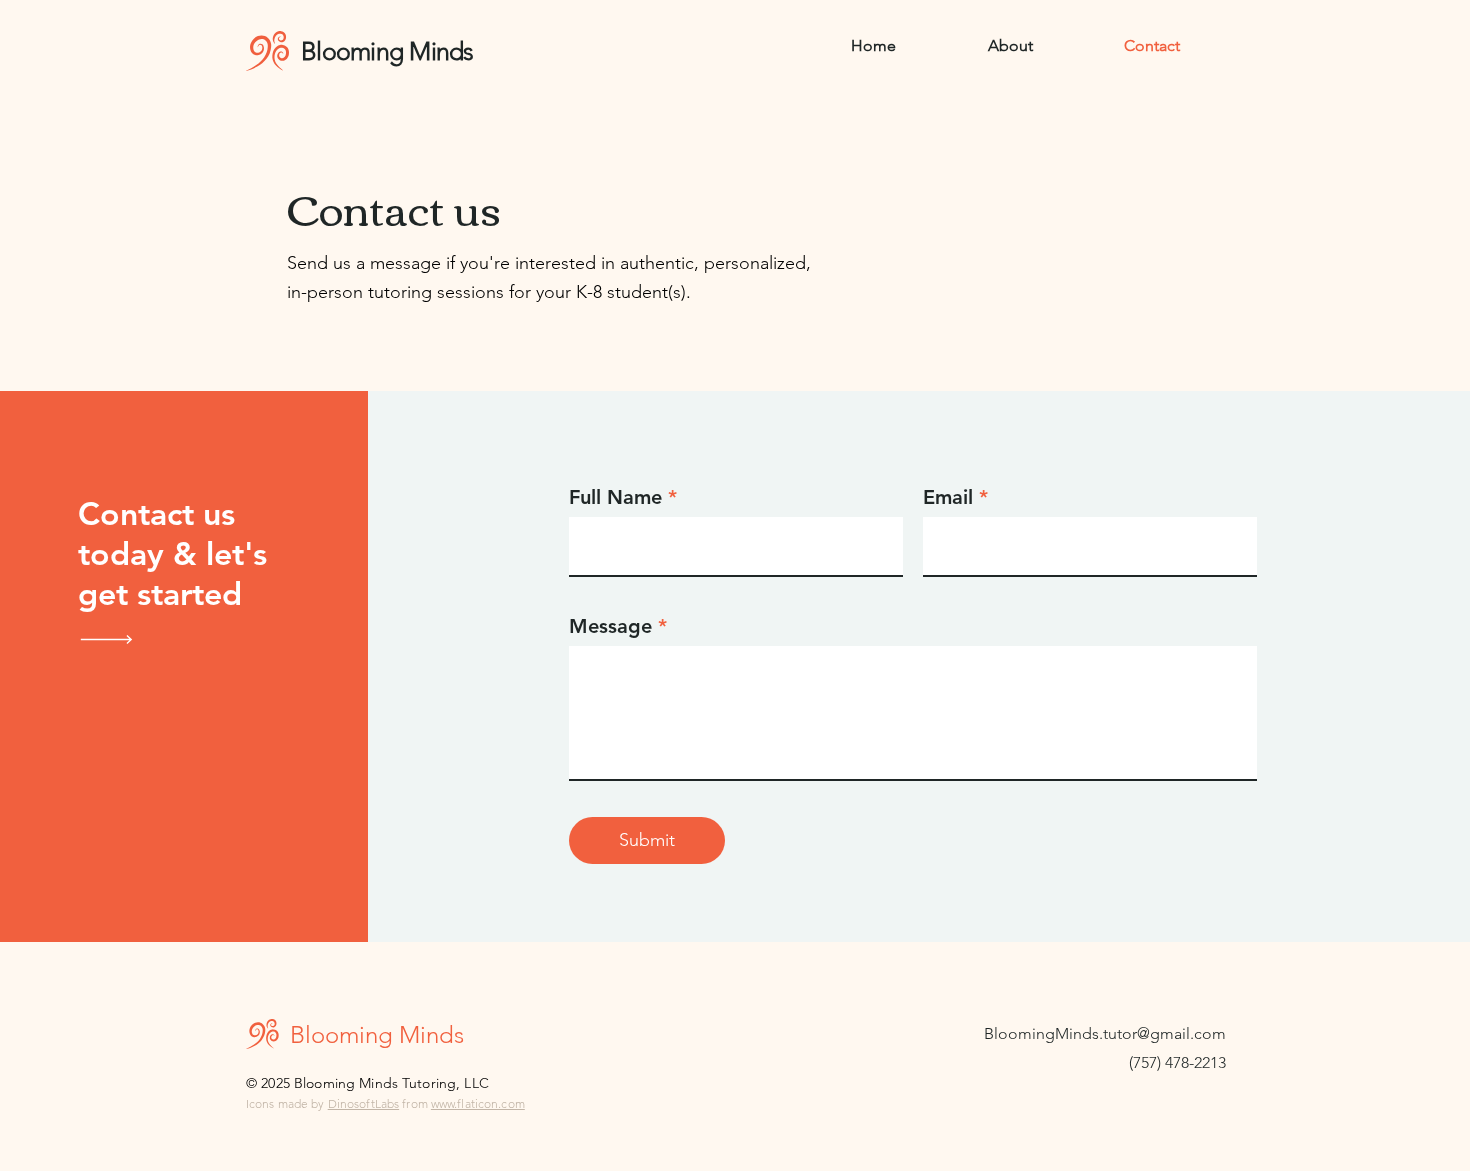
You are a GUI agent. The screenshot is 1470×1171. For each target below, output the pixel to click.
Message (610, 626)
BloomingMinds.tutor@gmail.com (1105, 1033)
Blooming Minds (390, 51)
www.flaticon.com (478, 1103)
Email (948, 497)
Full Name (615, 497)
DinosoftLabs (363, 1103)
